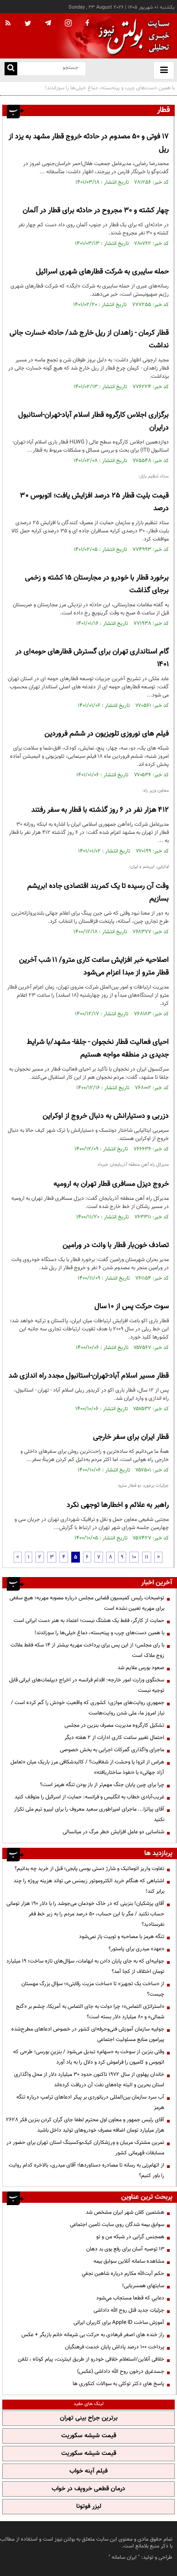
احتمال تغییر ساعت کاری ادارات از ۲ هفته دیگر (114, 1738)
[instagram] (68, 24)
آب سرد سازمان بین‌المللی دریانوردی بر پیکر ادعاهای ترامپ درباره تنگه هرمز (90, 2102)
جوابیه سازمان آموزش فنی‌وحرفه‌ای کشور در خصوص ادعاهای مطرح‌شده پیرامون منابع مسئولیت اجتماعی (88, 2034)
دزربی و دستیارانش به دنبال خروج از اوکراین (106, 1116)
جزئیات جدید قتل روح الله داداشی (129, 2310)
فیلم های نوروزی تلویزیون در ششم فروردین (107, 734)
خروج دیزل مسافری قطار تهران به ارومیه (111, 1184)
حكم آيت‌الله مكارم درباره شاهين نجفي (123, 2274)
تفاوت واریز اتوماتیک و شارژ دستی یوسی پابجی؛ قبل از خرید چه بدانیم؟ (89, 1869)
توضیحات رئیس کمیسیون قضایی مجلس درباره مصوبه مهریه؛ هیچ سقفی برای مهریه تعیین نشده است (87, 1603)
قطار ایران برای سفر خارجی (131, 1437)
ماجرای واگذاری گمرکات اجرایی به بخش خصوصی (112, 1750)
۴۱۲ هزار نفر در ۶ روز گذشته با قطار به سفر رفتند (100, 810)
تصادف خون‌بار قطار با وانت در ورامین (116, 1245)
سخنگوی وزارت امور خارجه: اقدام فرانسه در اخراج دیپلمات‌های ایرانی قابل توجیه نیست (87, 1685)
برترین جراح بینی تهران (89, 2418)
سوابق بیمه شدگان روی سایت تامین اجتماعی (117, 2225)
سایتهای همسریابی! (143, 2286)
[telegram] (48, 23)
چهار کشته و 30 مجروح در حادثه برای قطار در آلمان (96, 211)
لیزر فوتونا (89, 2507)
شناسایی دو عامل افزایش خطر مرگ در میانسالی (113, 1832)
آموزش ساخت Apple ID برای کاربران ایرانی (119, 2323)
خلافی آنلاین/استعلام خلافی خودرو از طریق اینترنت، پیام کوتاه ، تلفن (91, 2359)
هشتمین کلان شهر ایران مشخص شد (125, 2212)
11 (147, 1557)
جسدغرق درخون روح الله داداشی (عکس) (121, 2371)
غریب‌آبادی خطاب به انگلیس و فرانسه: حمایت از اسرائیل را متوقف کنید (89, 1797)
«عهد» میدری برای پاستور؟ (136, 1949)
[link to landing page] (132, 36)
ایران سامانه (124, 2557)
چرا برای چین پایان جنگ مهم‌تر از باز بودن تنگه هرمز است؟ (102, 1785)
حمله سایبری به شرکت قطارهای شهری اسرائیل (102, 272)
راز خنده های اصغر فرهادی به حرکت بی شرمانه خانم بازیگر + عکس (93, 2335)
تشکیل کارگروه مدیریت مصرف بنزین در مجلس (114, 1725)
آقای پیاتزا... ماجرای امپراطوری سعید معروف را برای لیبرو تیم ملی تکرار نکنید (89, 1814)
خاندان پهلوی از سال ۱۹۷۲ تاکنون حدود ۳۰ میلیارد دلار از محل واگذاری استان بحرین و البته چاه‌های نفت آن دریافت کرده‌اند (89, 2080)
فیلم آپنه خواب (88, 2471)
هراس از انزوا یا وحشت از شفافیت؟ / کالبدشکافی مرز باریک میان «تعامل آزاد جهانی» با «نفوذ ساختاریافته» (87, 1767)
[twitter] (28, 24)
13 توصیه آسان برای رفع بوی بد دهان (125, 2249)
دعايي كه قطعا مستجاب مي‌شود (130, 2298)
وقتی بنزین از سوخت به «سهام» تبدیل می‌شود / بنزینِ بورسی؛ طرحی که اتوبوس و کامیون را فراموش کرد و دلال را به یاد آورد (89, 2057)
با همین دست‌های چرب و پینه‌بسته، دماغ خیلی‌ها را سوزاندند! (99, 1633)
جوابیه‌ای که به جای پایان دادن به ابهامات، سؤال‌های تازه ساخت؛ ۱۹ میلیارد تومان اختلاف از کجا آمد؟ (85, 1966)
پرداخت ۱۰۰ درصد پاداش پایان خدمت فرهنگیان (115, 2347)
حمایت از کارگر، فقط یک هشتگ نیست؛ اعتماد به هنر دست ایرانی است (89, 1621)
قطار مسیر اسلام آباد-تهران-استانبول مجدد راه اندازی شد (89, 1376)
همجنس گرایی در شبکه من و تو (130, 2237)
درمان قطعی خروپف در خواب (88, 2489)
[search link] (11, 69)
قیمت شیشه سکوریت (89, 2436)
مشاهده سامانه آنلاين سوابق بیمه (129, 2261)
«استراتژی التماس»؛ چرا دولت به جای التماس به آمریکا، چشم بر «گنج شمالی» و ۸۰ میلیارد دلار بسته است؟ (90, 2012)
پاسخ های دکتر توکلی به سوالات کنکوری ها (118, 2384)
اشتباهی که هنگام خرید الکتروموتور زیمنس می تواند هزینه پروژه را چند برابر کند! (89, 1886)
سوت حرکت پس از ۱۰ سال (132, 1307)
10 (134, 1557)
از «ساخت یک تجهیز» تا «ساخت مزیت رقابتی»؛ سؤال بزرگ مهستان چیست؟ (93, 1989)
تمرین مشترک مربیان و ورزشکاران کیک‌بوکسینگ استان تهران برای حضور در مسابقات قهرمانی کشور (85, 2148)
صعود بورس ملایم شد (141, 1668)
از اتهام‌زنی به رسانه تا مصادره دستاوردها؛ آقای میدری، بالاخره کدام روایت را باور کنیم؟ (86, 2170)
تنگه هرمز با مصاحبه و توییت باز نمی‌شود (122, 1937)
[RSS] (8, 24)
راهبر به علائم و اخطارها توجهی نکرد (118, 1505)
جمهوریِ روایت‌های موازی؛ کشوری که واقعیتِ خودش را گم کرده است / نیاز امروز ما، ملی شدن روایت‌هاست (88, 1708)
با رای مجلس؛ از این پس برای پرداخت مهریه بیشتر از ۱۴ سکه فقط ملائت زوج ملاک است (87, 1650)
